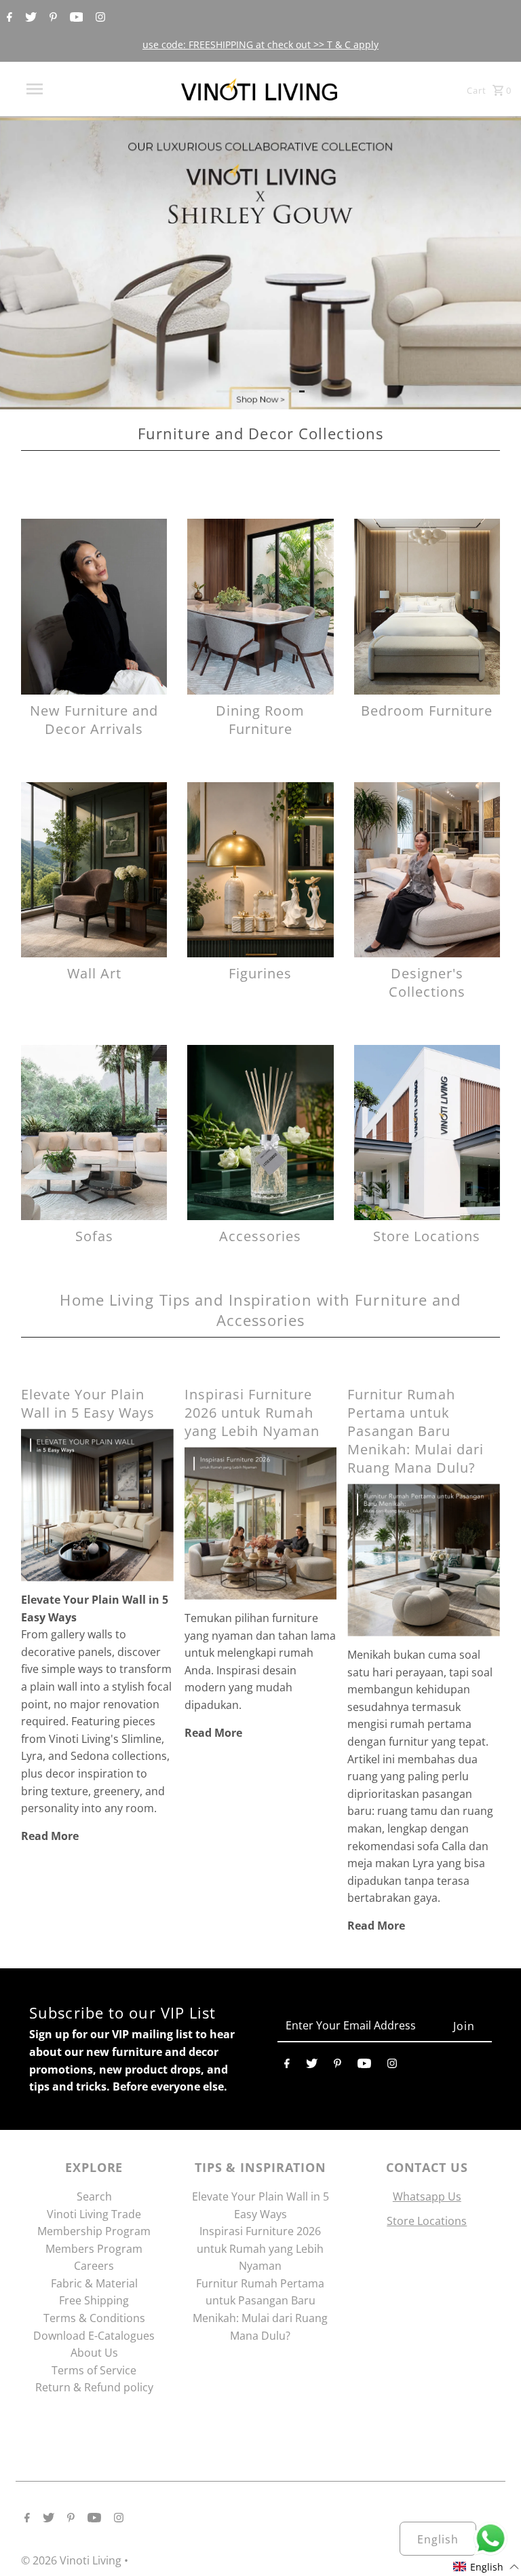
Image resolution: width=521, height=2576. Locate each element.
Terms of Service (94, 2370)
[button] (486, 2567)
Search (94, 2196)
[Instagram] (99, 18)
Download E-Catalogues (94, 2336)
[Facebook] (8, 18)
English (438, 2539)
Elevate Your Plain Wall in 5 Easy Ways (88, 1403)
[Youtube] (75, 18)
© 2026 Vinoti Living (73, 2560)
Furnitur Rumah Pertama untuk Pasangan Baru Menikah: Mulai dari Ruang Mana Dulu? (416, 1431)
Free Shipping (94, 2300)
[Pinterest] (52, 18)
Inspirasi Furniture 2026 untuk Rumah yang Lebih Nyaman (252, 1413)
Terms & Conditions (94, 2318)
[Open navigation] (60, 89)
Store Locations (427, 2221)
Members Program (94, 2249)
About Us (94, 2353)
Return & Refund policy (94, 2387)
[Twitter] (29, 18)
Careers (94, 2266)
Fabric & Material (94, 2283)
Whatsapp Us (427, 2196)
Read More (50, 1836)
